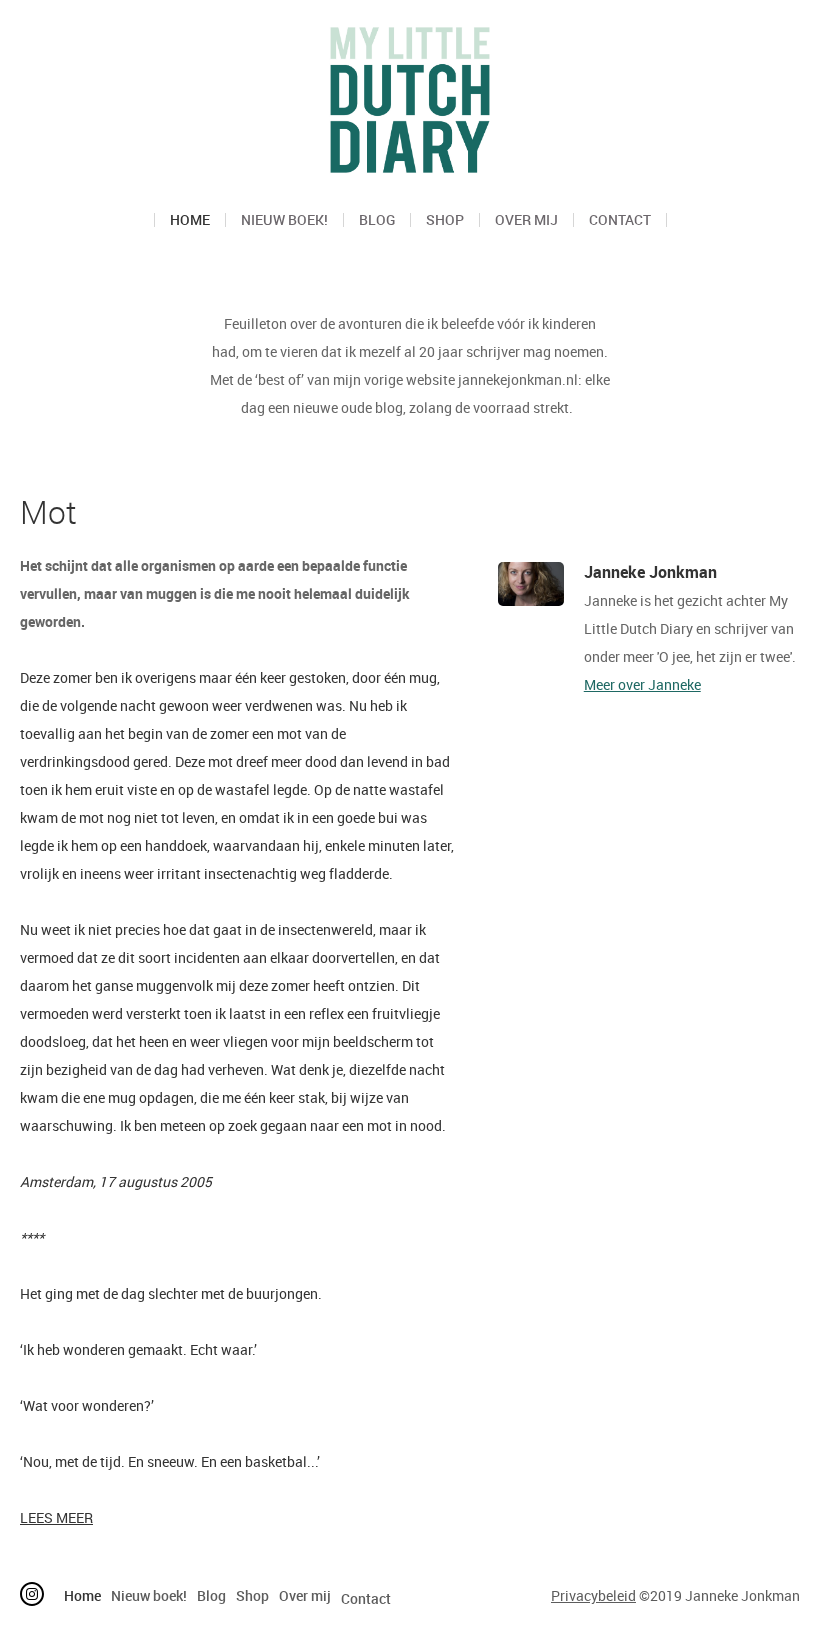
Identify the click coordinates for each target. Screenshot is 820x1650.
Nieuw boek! (284, 220)
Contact (620, 220)
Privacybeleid (593, 1595)
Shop (445, 220)
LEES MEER (56, 1517)
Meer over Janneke (642, 684)
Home (190, 220)
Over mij (526, 220)
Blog (377, 220)
